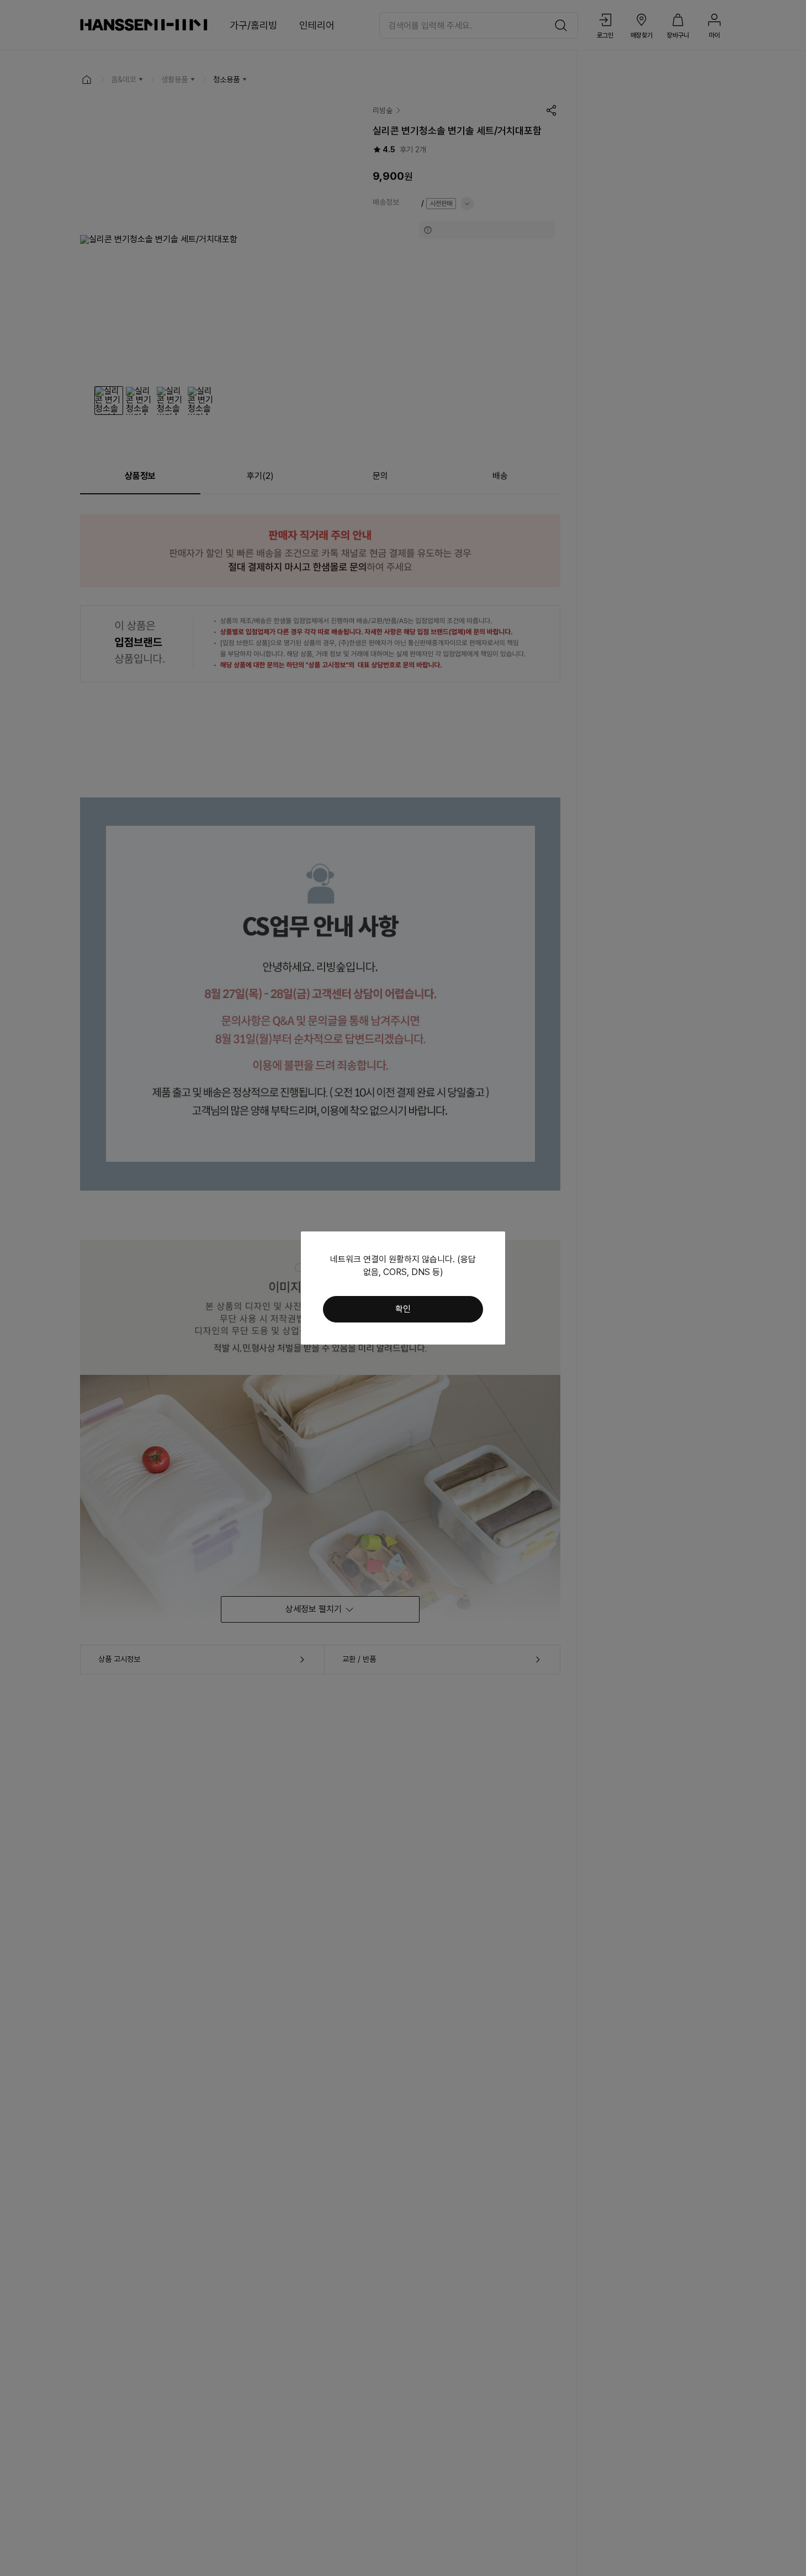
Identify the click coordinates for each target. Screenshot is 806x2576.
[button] (403, 1309)
